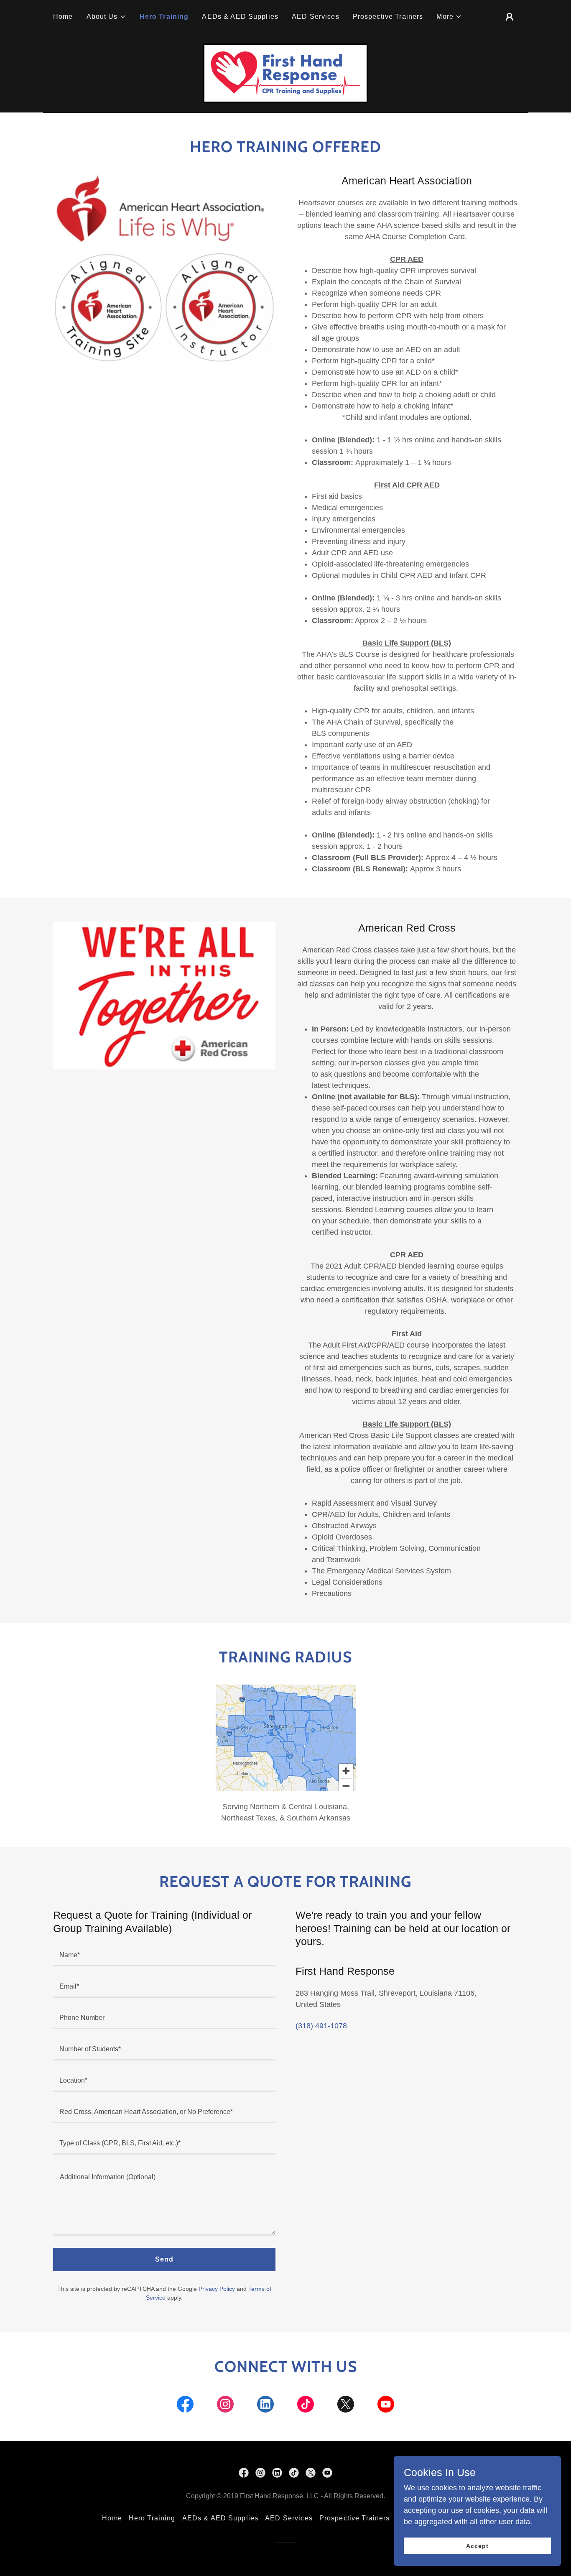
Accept (477, 2546)
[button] (106, 17)
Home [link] (63, 17)
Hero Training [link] (164, 17)
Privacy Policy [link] (217, 2289)
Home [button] (112, 2518)
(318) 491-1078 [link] (321, 2026)
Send (164, 2259)
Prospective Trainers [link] (388, 17)
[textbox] (164, 1956)
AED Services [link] (316, 17)
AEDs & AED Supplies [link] (240, 17)
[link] (285, 73)
